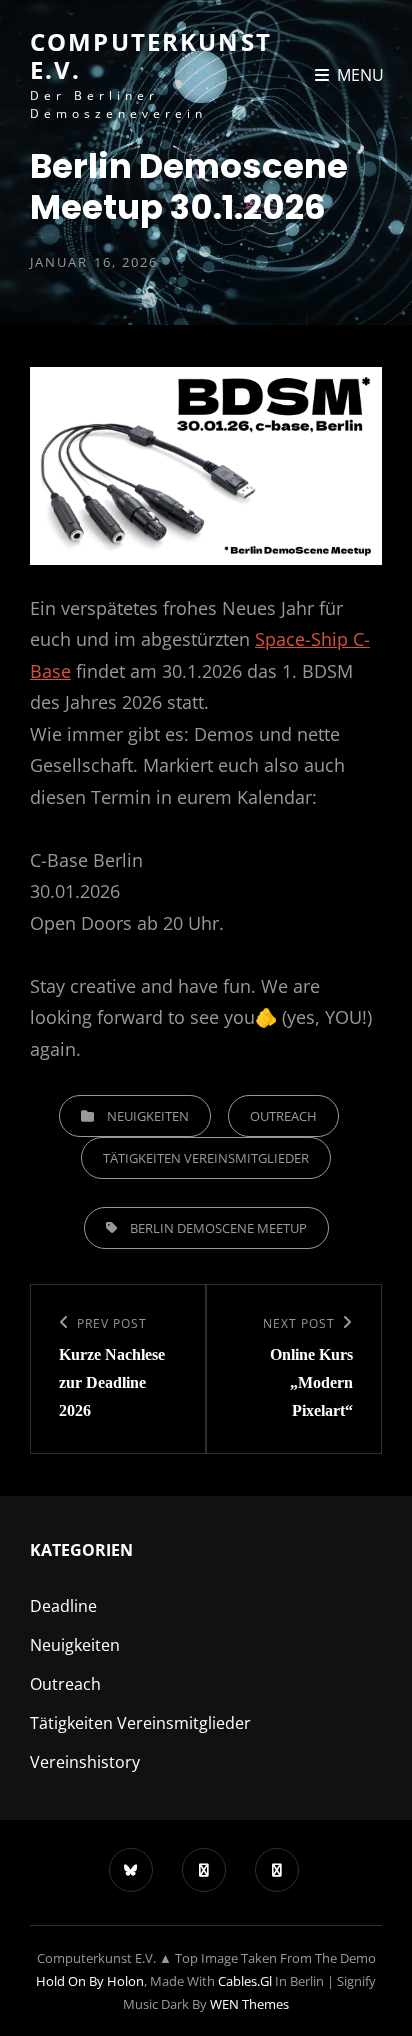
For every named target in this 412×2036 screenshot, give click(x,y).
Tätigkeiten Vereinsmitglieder (206, 1158)
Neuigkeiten (148, 1116)
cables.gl (245, 1981)
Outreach (283, 1116)
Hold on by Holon (90, 1981)
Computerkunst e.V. (151, 55)
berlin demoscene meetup (218, 1228)
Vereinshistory (85, 1762)
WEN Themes (249, 2004)
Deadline (63, 1606)
